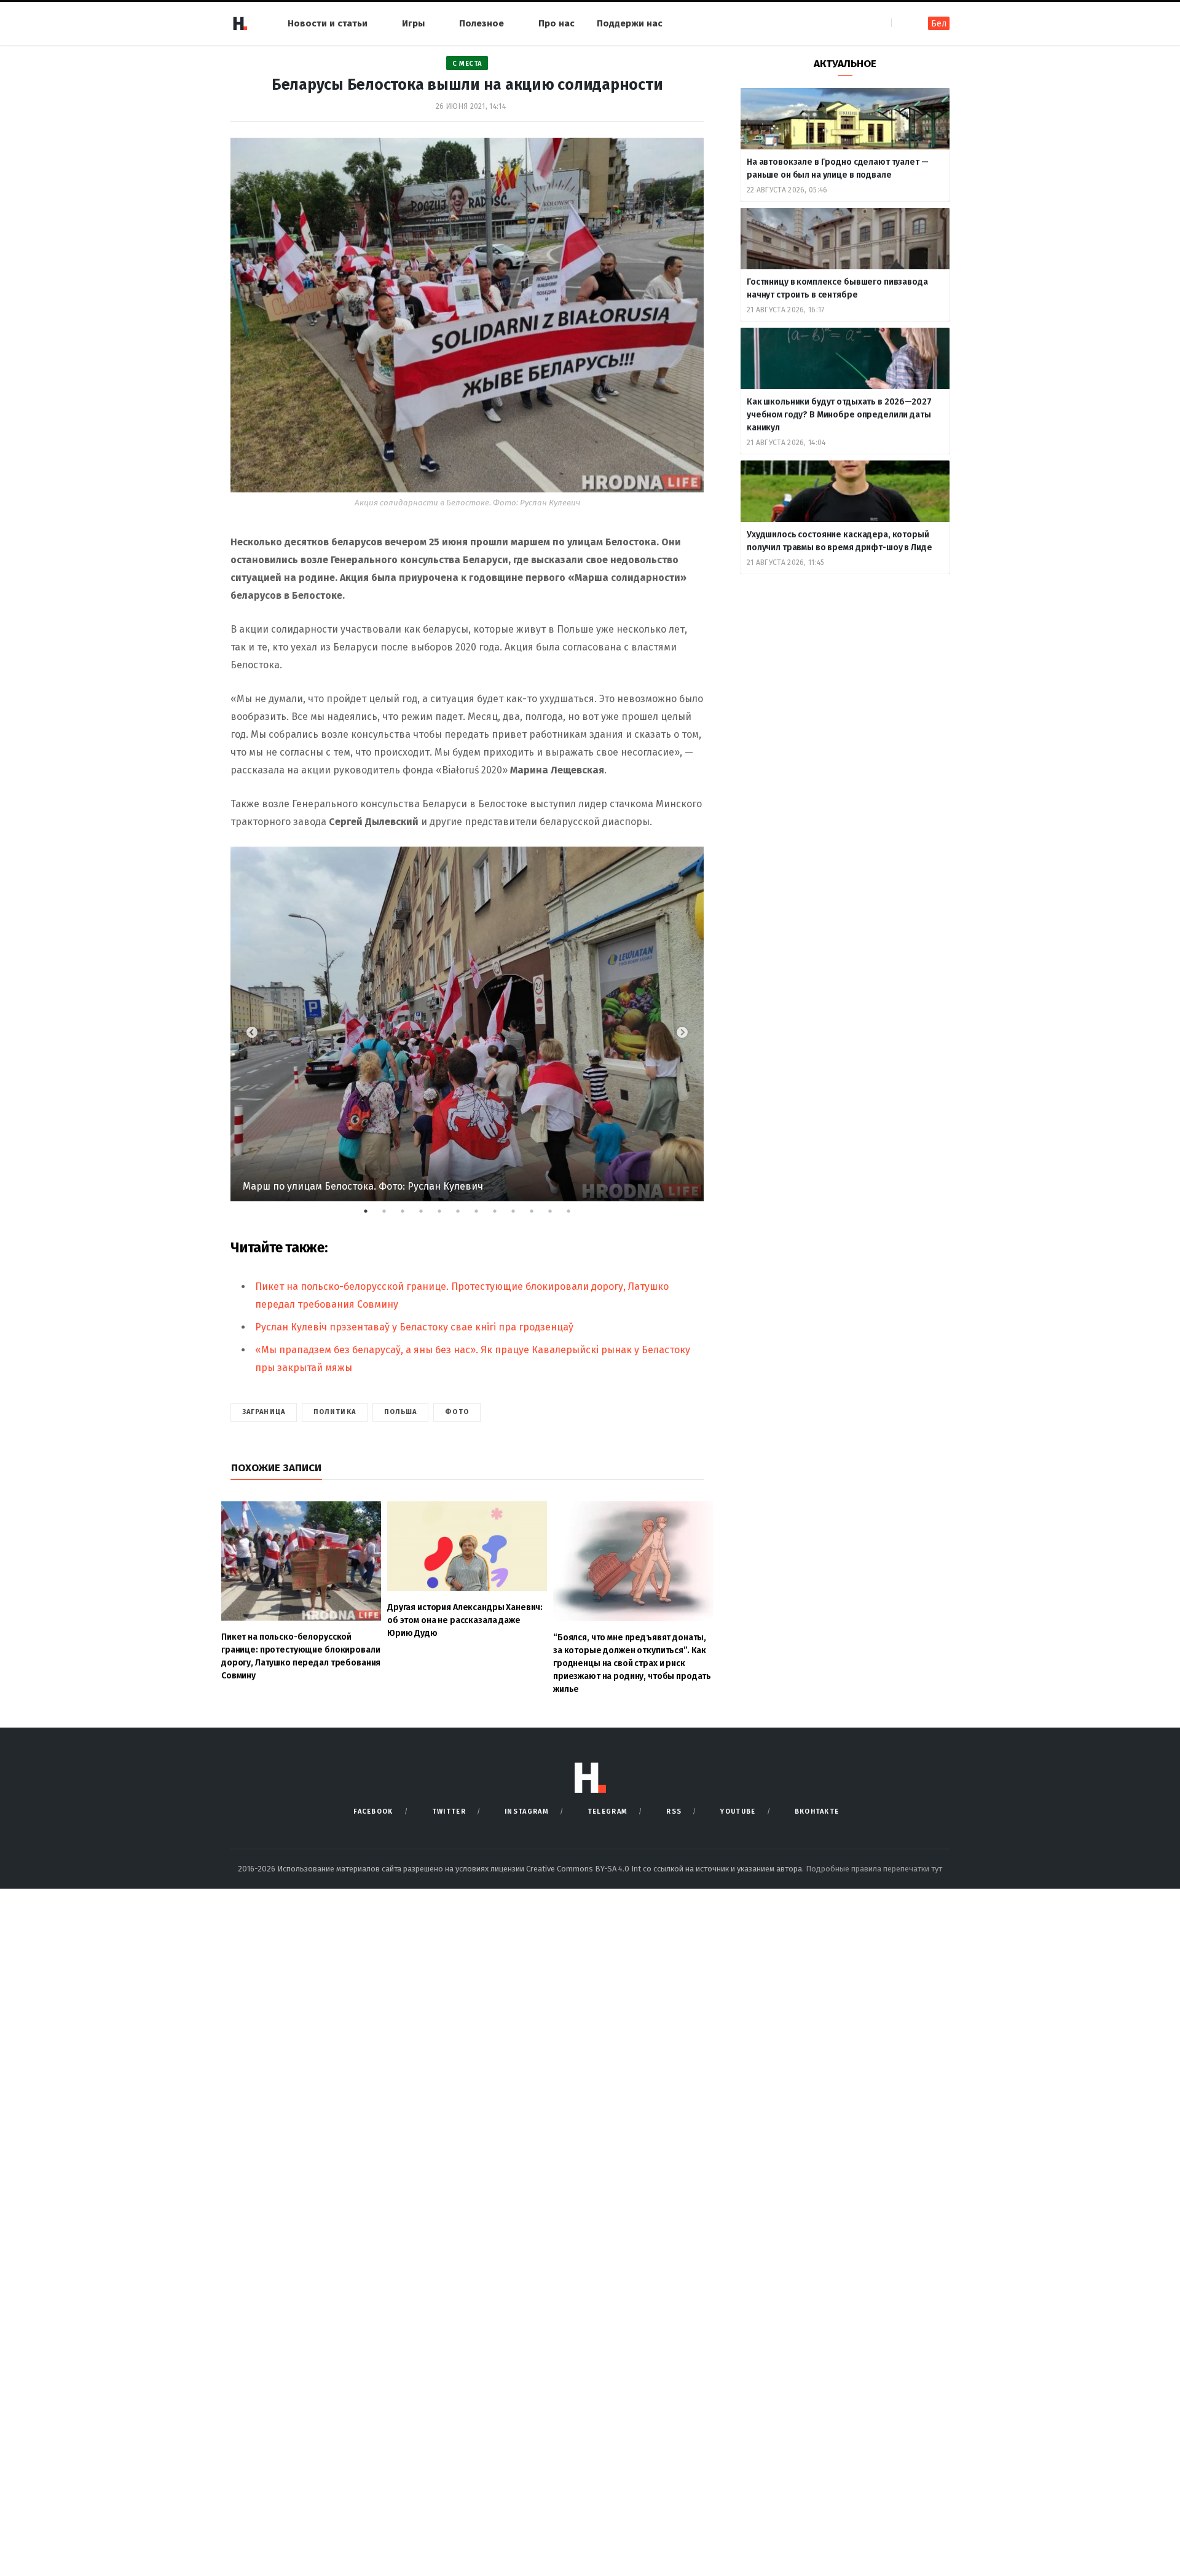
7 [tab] (482, 1214)
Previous (252, 1033)
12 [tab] (575, 1214)
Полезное (482, 23)
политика (335, 1412)
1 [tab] (372, 1214)
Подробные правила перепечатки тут (874, 1869)
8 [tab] (501, 1214)
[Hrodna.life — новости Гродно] (240, 23)
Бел (939, 24)
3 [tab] (409, 1214)
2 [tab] (390, 1214)
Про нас (557, 23)
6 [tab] (464, 1214)
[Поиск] (902, 23)
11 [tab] (556, 1214)
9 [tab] (519, 1214)
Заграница (264, 1412)
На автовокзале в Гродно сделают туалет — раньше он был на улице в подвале (837, 168)
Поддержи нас (630, 23)
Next (682, 1033)
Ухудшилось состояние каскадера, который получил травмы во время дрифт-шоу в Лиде (840, 541)
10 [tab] (538, 1214)
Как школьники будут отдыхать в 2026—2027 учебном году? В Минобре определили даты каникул (839, 415)
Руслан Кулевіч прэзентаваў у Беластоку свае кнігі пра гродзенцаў (414, 1327)
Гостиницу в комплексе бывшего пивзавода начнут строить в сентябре (837, 288)
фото (457, 1412)
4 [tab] (427, 1214)
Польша (401, 1412)
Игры (413, 23)
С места (467, 64)
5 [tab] (446, 1214)
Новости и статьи (328, 23)
